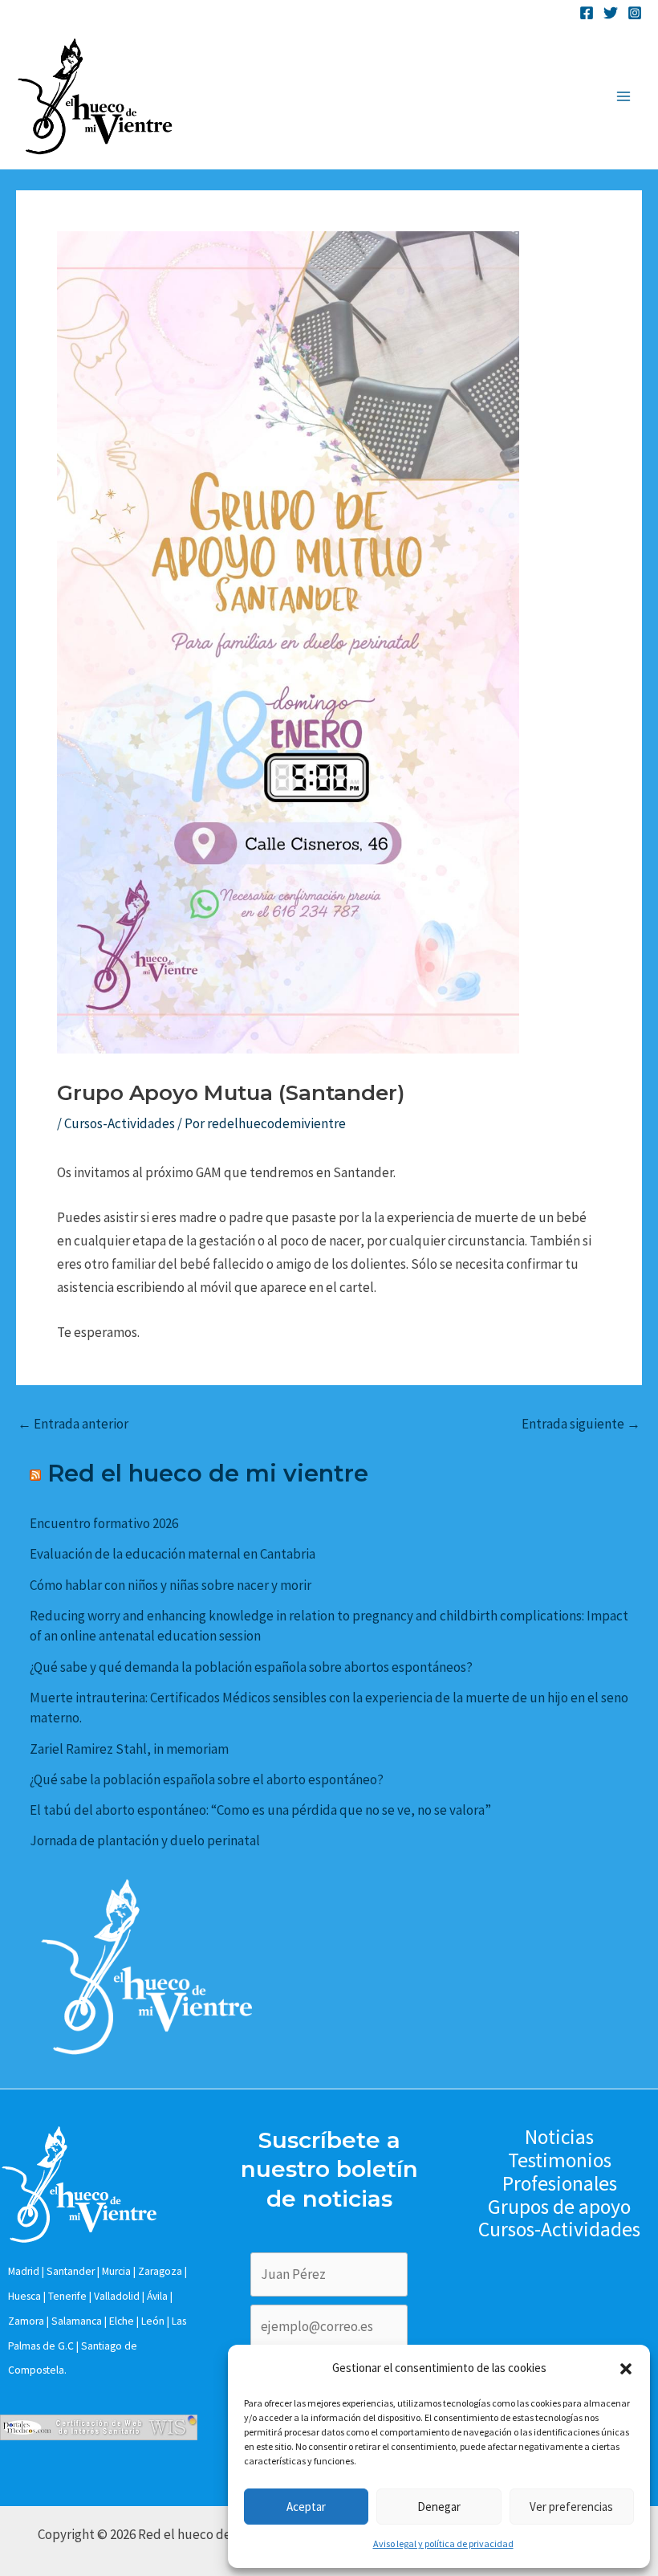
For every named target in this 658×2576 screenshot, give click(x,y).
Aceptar (306, 2507)
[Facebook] (587, 13)
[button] (626, 2369)
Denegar (439, 2507)
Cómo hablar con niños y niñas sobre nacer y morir (171, 1585)
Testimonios (560, 2160)
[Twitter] (611, 13)
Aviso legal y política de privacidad (443, 2543)
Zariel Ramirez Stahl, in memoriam (129, 1749)
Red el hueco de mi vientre (208, 1473)
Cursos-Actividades (120, 1123)
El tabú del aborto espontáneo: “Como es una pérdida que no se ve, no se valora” (260, 1810)
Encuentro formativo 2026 (104, 1523)
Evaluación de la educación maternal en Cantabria (173, 1554)
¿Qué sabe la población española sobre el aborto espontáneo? (207, 1779)
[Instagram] (635, 13)
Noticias (559, 2137)
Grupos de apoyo (559, 2207)
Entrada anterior (73, 1424)
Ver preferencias (571, 2507)
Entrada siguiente (581, 1424)
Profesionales (560, 2184)
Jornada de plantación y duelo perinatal (145, 1840)
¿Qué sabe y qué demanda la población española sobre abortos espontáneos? (251, 1667)
